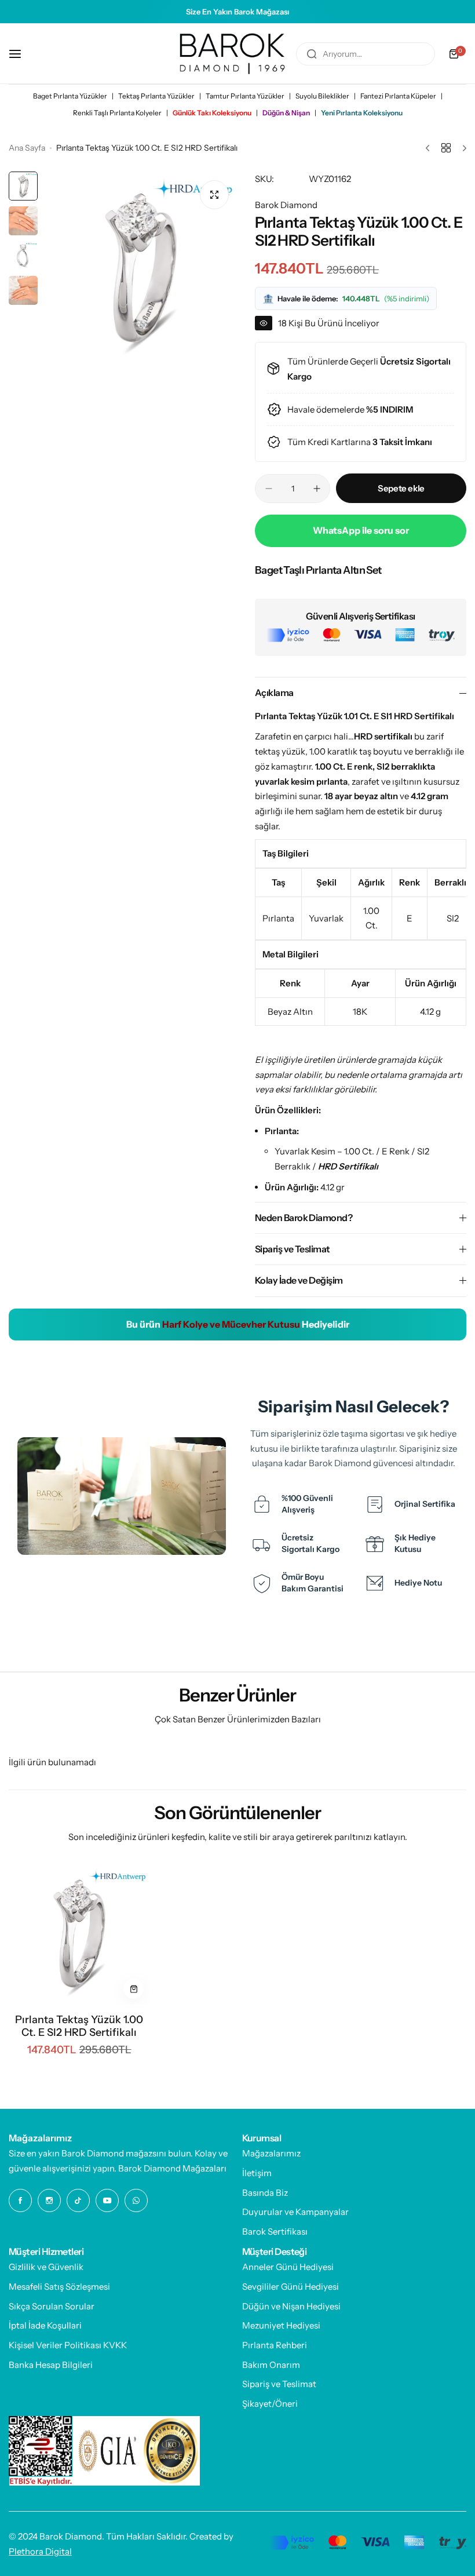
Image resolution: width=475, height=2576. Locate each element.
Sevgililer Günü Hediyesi (291, 2287)
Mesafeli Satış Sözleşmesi (59, 2287)
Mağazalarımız (271, 2153)
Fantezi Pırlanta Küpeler (398, 96)
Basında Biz (265, 2193)
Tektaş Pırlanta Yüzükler (156, 96)
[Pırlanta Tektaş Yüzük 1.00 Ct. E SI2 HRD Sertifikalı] (79, 1934)
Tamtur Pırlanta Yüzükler (245, 96)
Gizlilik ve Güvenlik (46, 2267)
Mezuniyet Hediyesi (281, 2325)
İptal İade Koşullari (45, 2325)
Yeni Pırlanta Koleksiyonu (362, 113)
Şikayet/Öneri (270, 2404)
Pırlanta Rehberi (275, 2345)
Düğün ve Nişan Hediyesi (291, 2306)
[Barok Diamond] (232, 54)
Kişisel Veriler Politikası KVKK (68, 2345)
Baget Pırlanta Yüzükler (70, 96)
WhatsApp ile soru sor (361, 530)
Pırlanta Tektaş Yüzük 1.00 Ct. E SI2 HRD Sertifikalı (79, 2026)
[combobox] (366, 54)
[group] (140, 269)
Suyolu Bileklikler (322, 96)
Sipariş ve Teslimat (279, 2384)
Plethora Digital (40, 2551)
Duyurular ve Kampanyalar (295, 2212)
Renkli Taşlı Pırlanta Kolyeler (117, 113)
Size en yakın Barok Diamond (66, 2153)
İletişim (257, 2173)
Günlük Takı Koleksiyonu (212, 113)
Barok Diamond (286, 205)
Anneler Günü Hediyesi (288, 2267)
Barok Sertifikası (275, 2231)
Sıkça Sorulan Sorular (52, 2306)
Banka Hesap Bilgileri (51, 2365)
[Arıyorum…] (312, 54)
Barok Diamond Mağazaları (172, 2168)
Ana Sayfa (27, 148)
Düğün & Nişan (286, 113)
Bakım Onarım (271, 2365)
